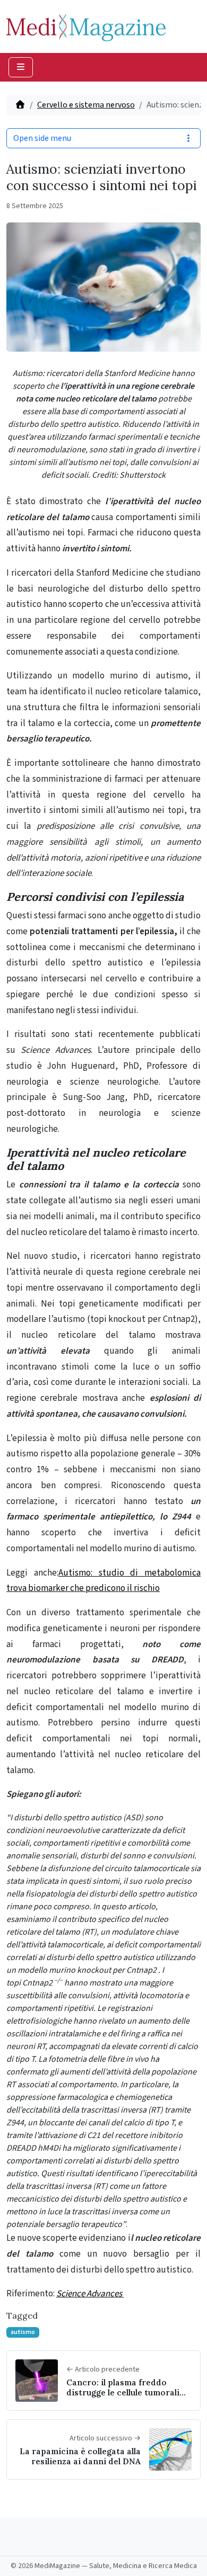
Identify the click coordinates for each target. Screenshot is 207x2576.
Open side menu (42, 138)
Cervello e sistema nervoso (86, 105)
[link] (55, 1050)
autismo (23, 2332)
